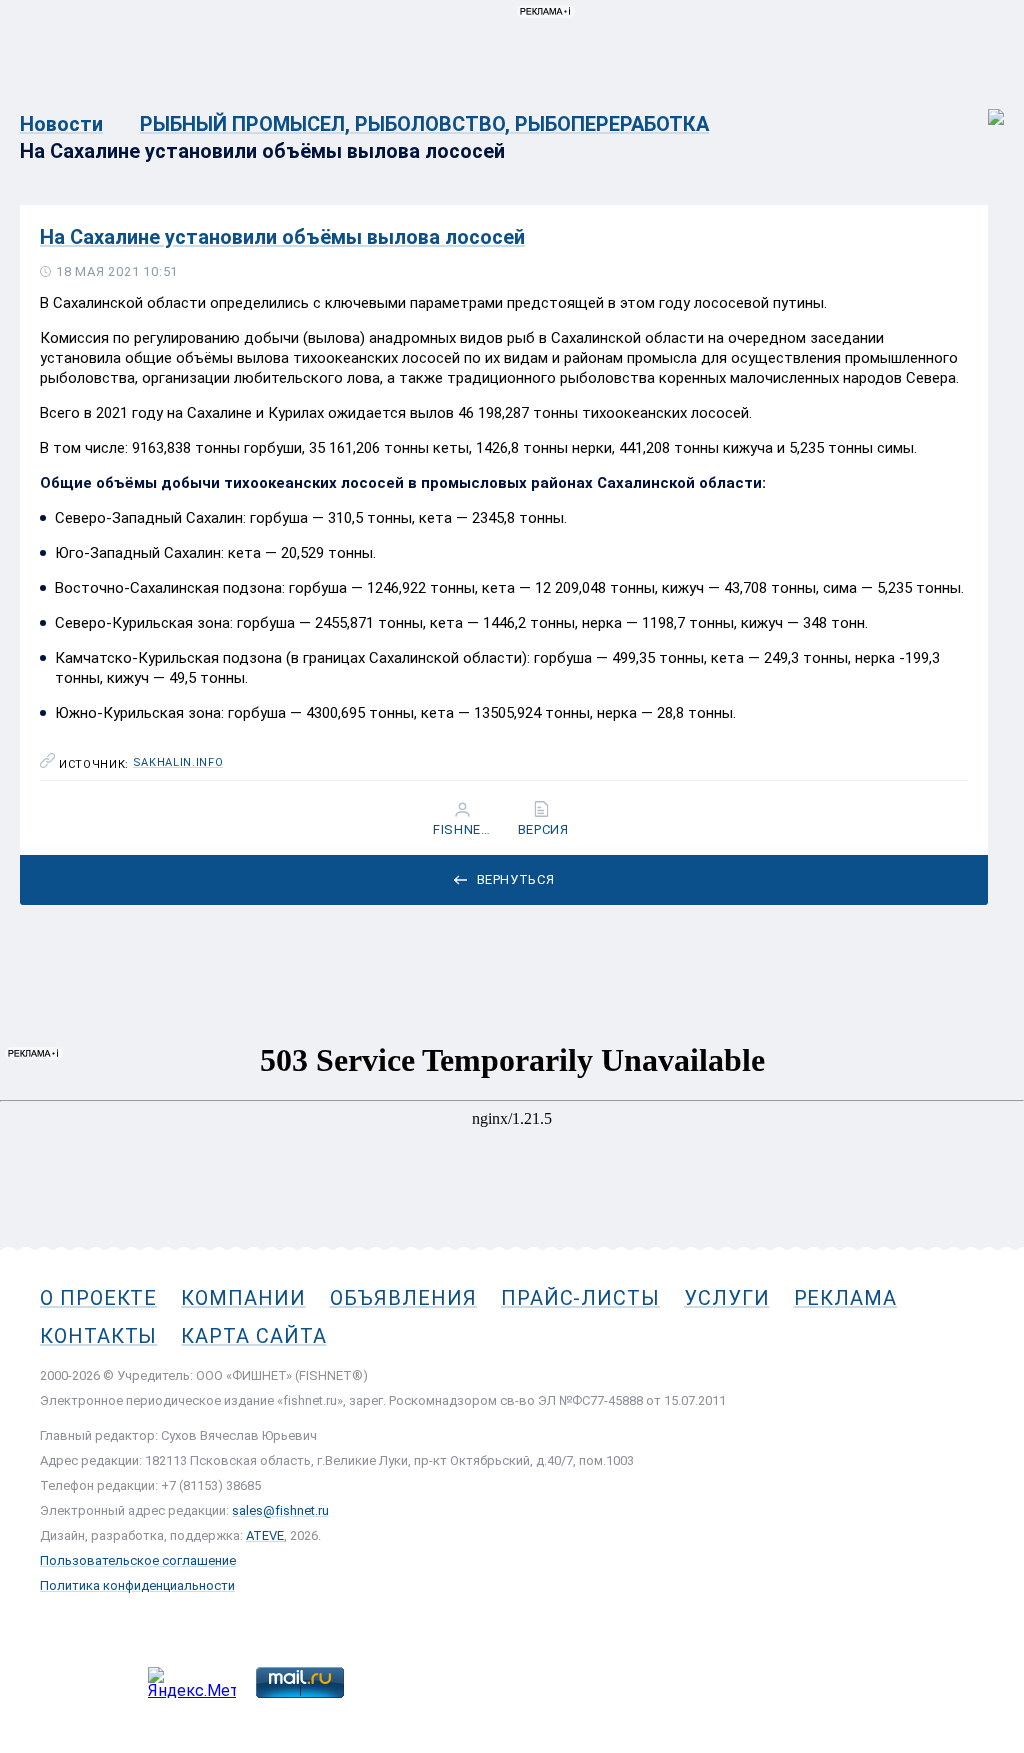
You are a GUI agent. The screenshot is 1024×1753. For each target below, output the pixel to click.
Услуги (727, 1298)
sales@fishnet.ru (280, 1510)
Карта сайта (253, 1336)
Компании (243, 1298)
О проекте (98, 1298)
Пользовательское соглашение (138, 1560)
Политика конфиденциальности (137, 1585)
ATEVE (265, 1535)
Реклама (845, 1298)
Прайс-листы (580, 1298)
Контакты (98, 1336)
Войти (982, 106)
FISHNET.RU (464, 830)
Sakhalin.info (178, 763)
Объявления (403, 1298)
